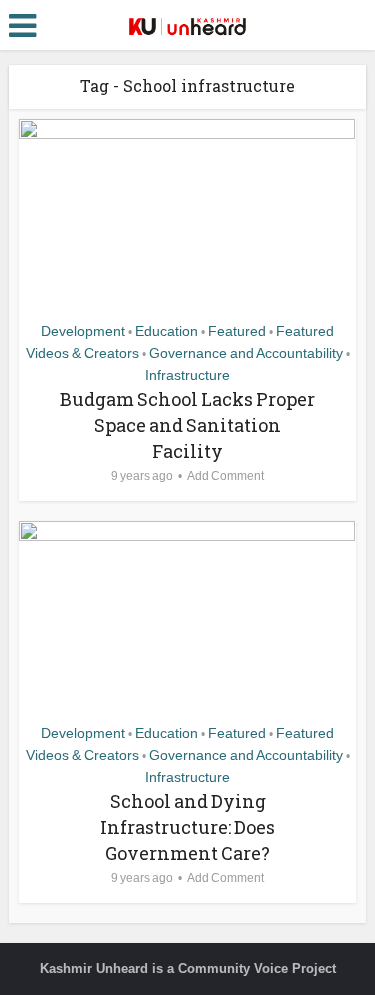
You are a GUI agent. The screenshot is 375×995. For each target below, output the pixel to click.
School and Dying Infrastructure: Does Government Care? (187, 827)
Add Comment (225, 476)
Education (166, 331)
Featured (237, 331)
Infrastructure (187, 375)
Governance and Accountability (246, 353)
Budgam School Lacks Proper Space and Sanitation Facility (187, 425)
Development (83, 331)
